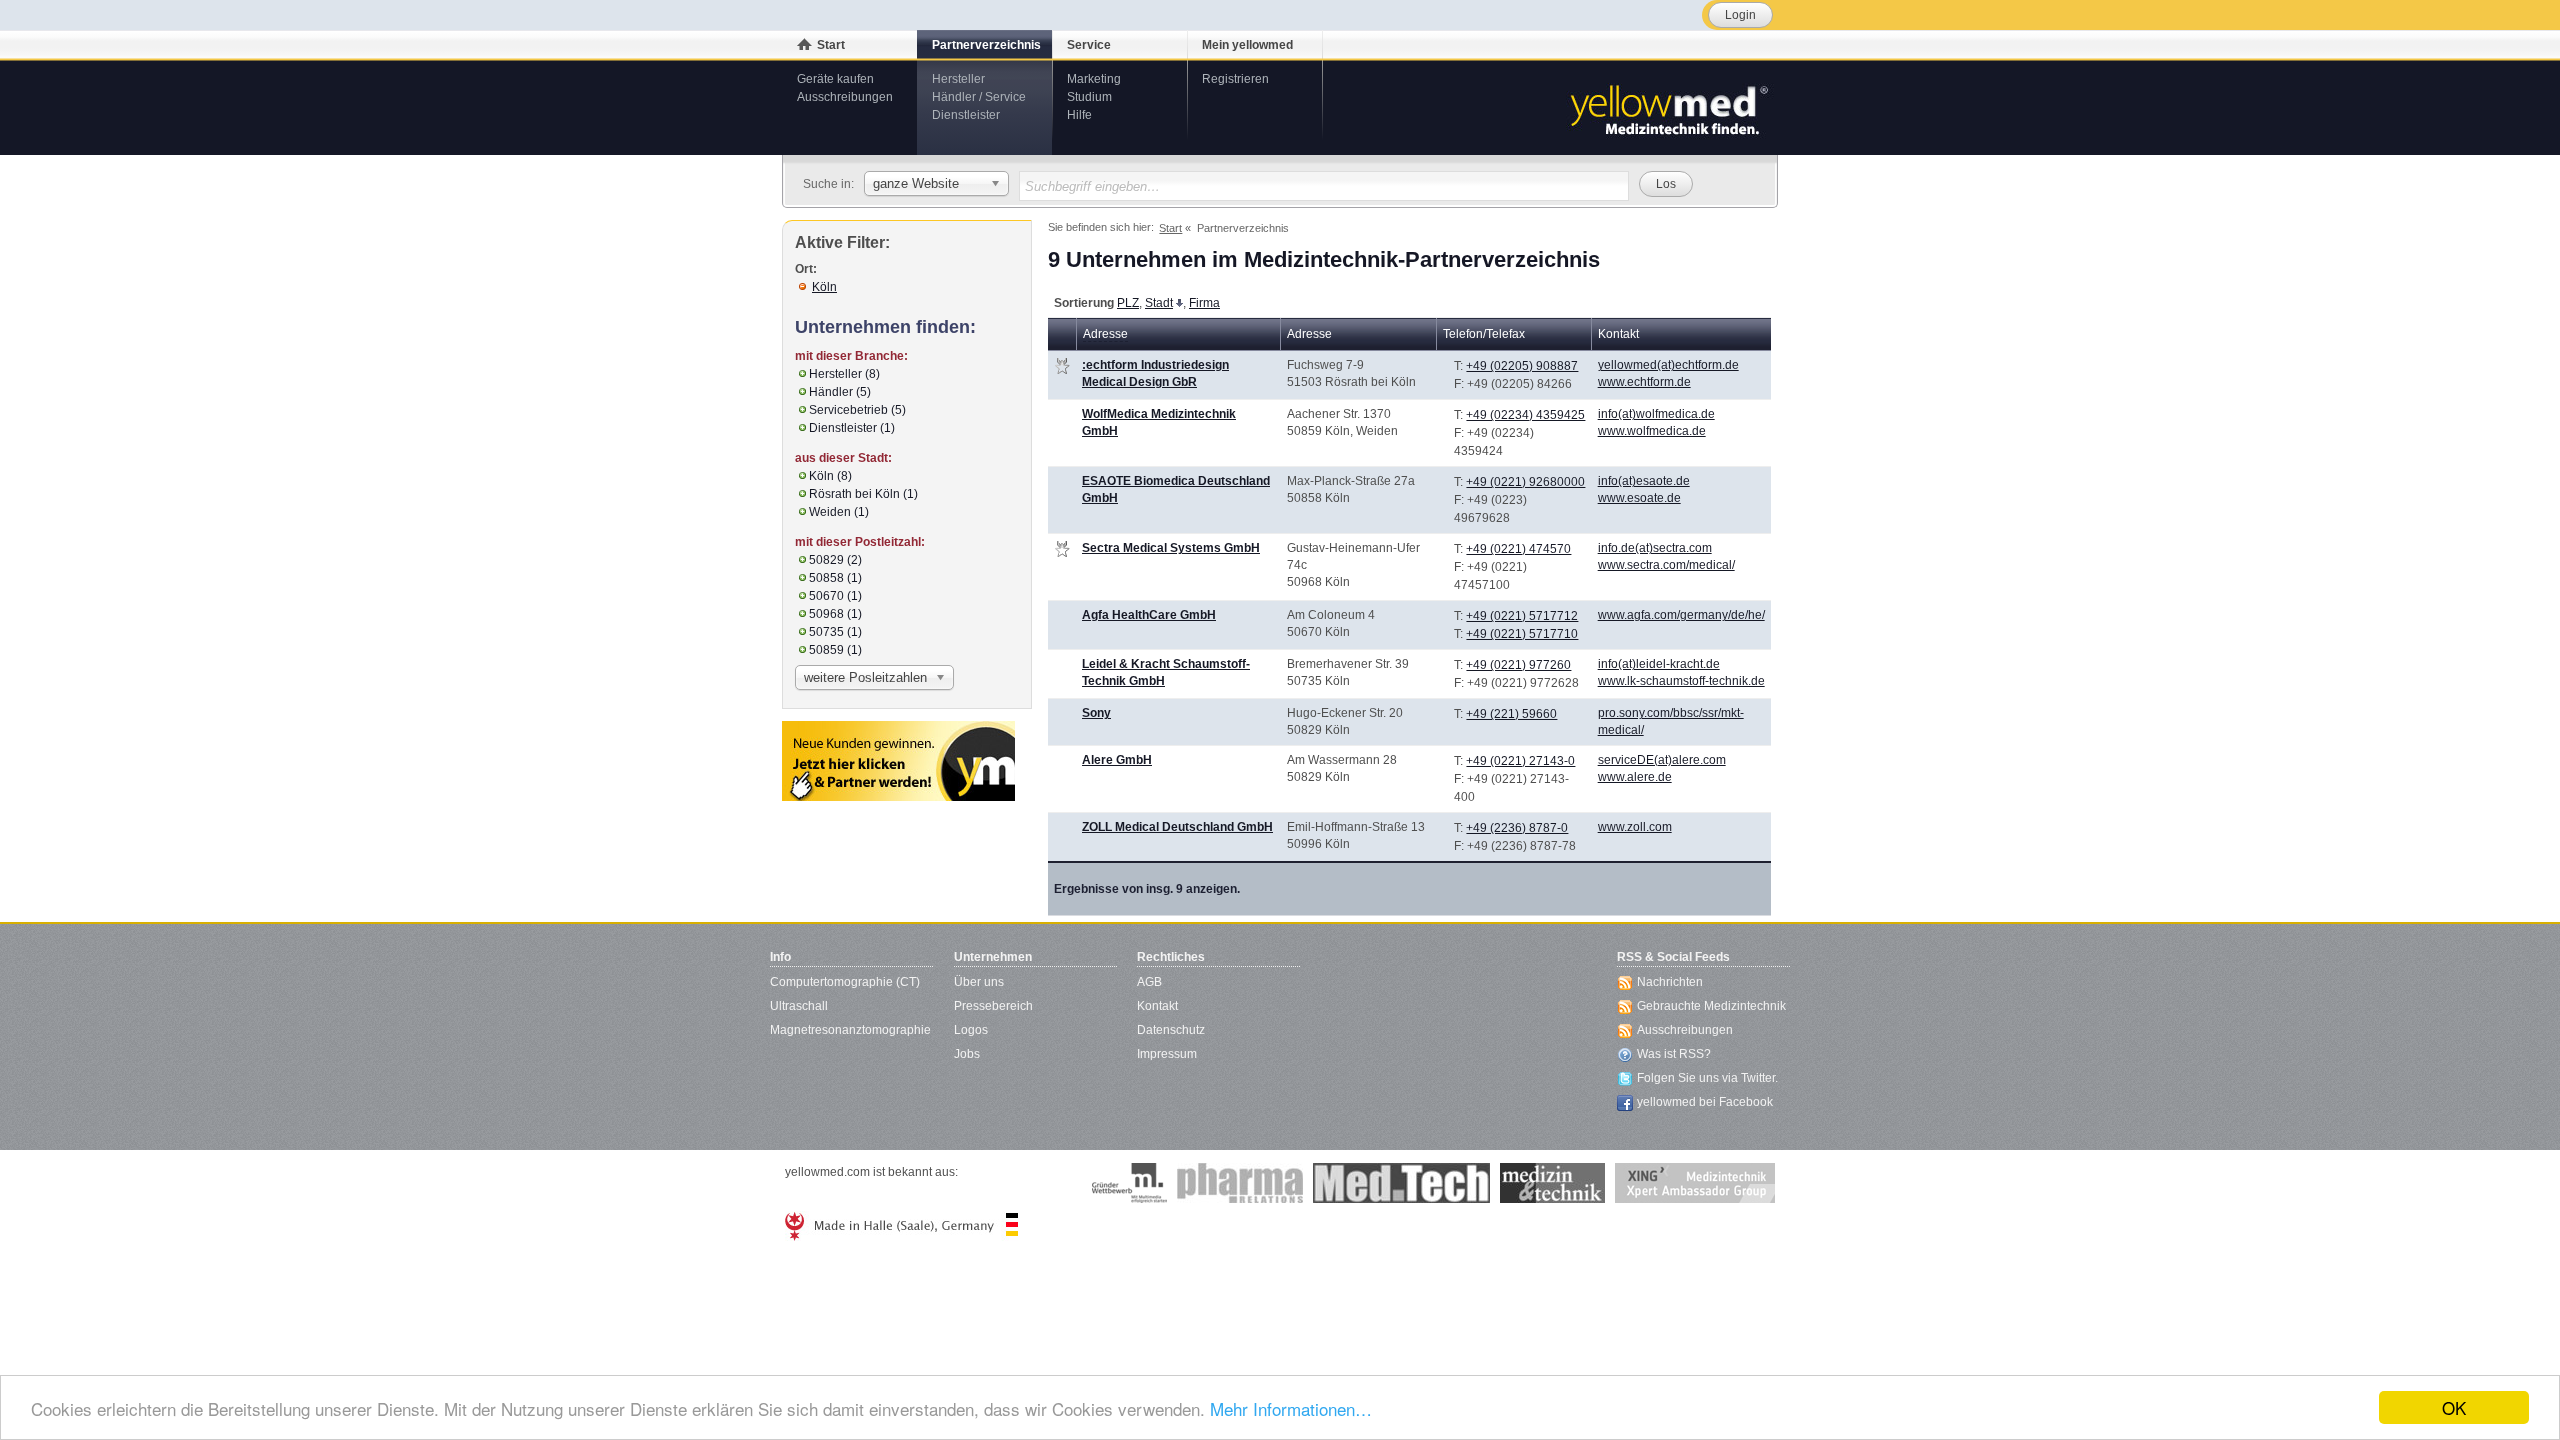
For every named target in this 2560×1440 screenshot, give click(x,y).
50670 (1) (835, 596)
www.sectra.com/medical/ (1666, 565)
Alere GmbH (1117, 760)
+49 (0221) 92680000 (1525, 482)
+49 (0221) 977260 (1518, 665)
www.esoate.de (1639, 498)
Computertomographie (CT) (845, 982)
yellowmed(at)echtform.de (1668, 365)
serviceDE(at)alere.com (1662, 760)
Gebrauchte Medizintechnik (1711, 1006)
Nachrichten (1670, 982)
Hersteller (958, 79)
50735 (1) (835, 632)
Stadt (1159, 303)
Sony (1096, 713)
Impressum (1167, 1054)
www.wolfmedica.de (1652, 431)
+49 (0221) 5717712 (1522, 616)
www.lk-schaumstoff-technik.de (1681, 681)
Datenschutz (1171, 1030)
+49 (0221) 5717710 (1522, 634)
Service (1089, 45)
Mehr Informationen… (1291, 1408)
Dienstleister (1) (852, 428)
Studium (1089, 97)
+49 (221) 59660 (1511, 714)
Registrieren (1235, 79)
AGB (1149, 982)
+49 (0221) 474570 (1518, 549)
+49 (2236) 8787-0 (1517, 828)
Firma (1204, 303)
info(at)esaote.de (1644, 481)
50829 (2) (835, 560)
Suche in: (828, 184)
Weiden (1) (839, 512)
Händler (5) (840, 392)
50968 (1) (835, 614)
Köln (824, 287)
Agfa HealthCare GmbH (1149, 615)
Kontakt (1157, 1006)
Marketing (1094, 79)
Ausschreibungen (845, 97)
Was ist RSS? (1674, 1054)
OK (2454, 1407)
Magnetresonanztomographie (850, 1030)
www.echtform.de (1644, 382)
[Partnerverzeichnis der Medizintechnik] (898, 761)
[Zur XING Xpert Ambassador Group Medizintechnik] (1695, 1183)
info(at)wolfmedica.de (1656, 414)
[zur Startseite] (1668, 108)
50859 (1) (835, 650)
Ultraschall (799, 1006)
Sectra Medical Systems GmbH (1171, 548)
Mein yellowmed (1247, 45)
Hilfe (1079, 115)
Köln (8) (830, 476)
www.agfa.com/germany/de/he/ (1681, 615)
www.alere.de (1635, 777)
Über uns (979, 982)
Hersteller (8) (844, 374)
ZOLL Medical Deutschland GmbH (1177, 827)
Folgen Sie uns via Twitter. (1707, 1078)
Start (831, 45)
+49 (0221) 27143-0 (1520, 761)
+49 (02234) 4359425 (1525, 415)
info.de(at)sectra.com (1655, 548)
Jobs (967, 1054)
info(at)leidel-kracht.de (1659, 664)
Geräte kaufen (835, 79)
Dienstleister (966, 115)
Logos (971, 1030)
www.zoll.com (1635, 827)
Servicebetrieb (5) (857, 410)
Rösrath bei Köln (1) (863, 494)
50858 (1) (835, 578)
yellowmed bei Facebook (1705, 1102)
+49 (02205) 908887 (1522, 366)
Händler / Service (979, 97)
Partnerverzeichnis (986, 45)
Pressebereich (993, 1006)
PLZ (1128, 303)
